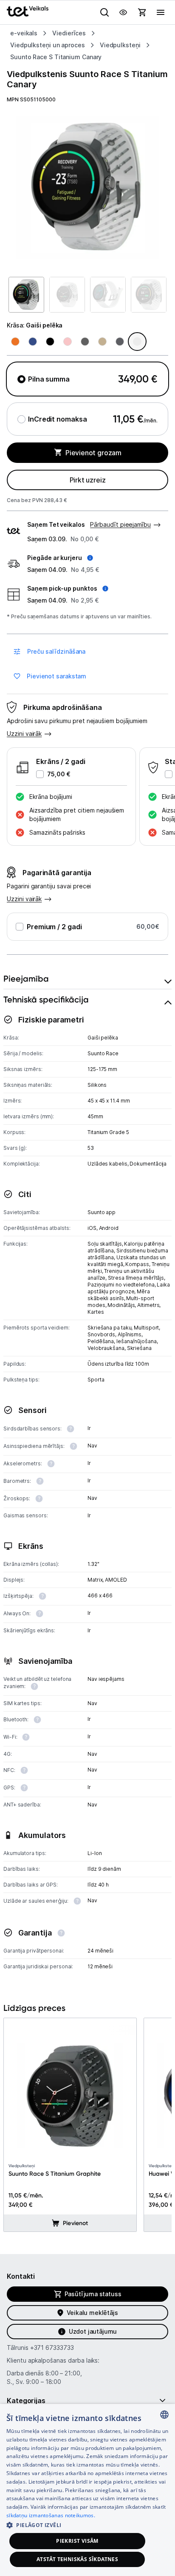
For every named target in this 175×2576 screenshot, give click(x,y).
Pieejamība (26, 979)
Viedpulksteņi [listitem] (120, 45)
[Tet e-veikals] (28, 11)
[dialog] (87, 2490)
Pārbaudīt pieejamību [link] (120, 524)
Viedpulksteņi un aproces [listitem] (48, 45)
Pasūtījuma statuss (93, 2294)
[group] (87, 187)
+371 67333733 (52, 2348)
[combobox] (164, 2415)
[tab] (87, 979)
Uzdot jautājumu (93, 2331)
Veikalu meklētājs (92, 2313)
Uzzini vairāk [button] (24, 734)
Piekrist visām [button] (77, 2541)
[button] (60, 558)
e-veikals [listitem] (24, 33)
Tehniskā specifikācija (46, 999)
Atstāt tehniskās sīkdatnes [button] (77, 2559)
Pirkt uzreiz (88, 480)
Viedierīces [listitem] (69, 33)
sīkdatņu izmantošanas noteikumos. (51, 2515)
